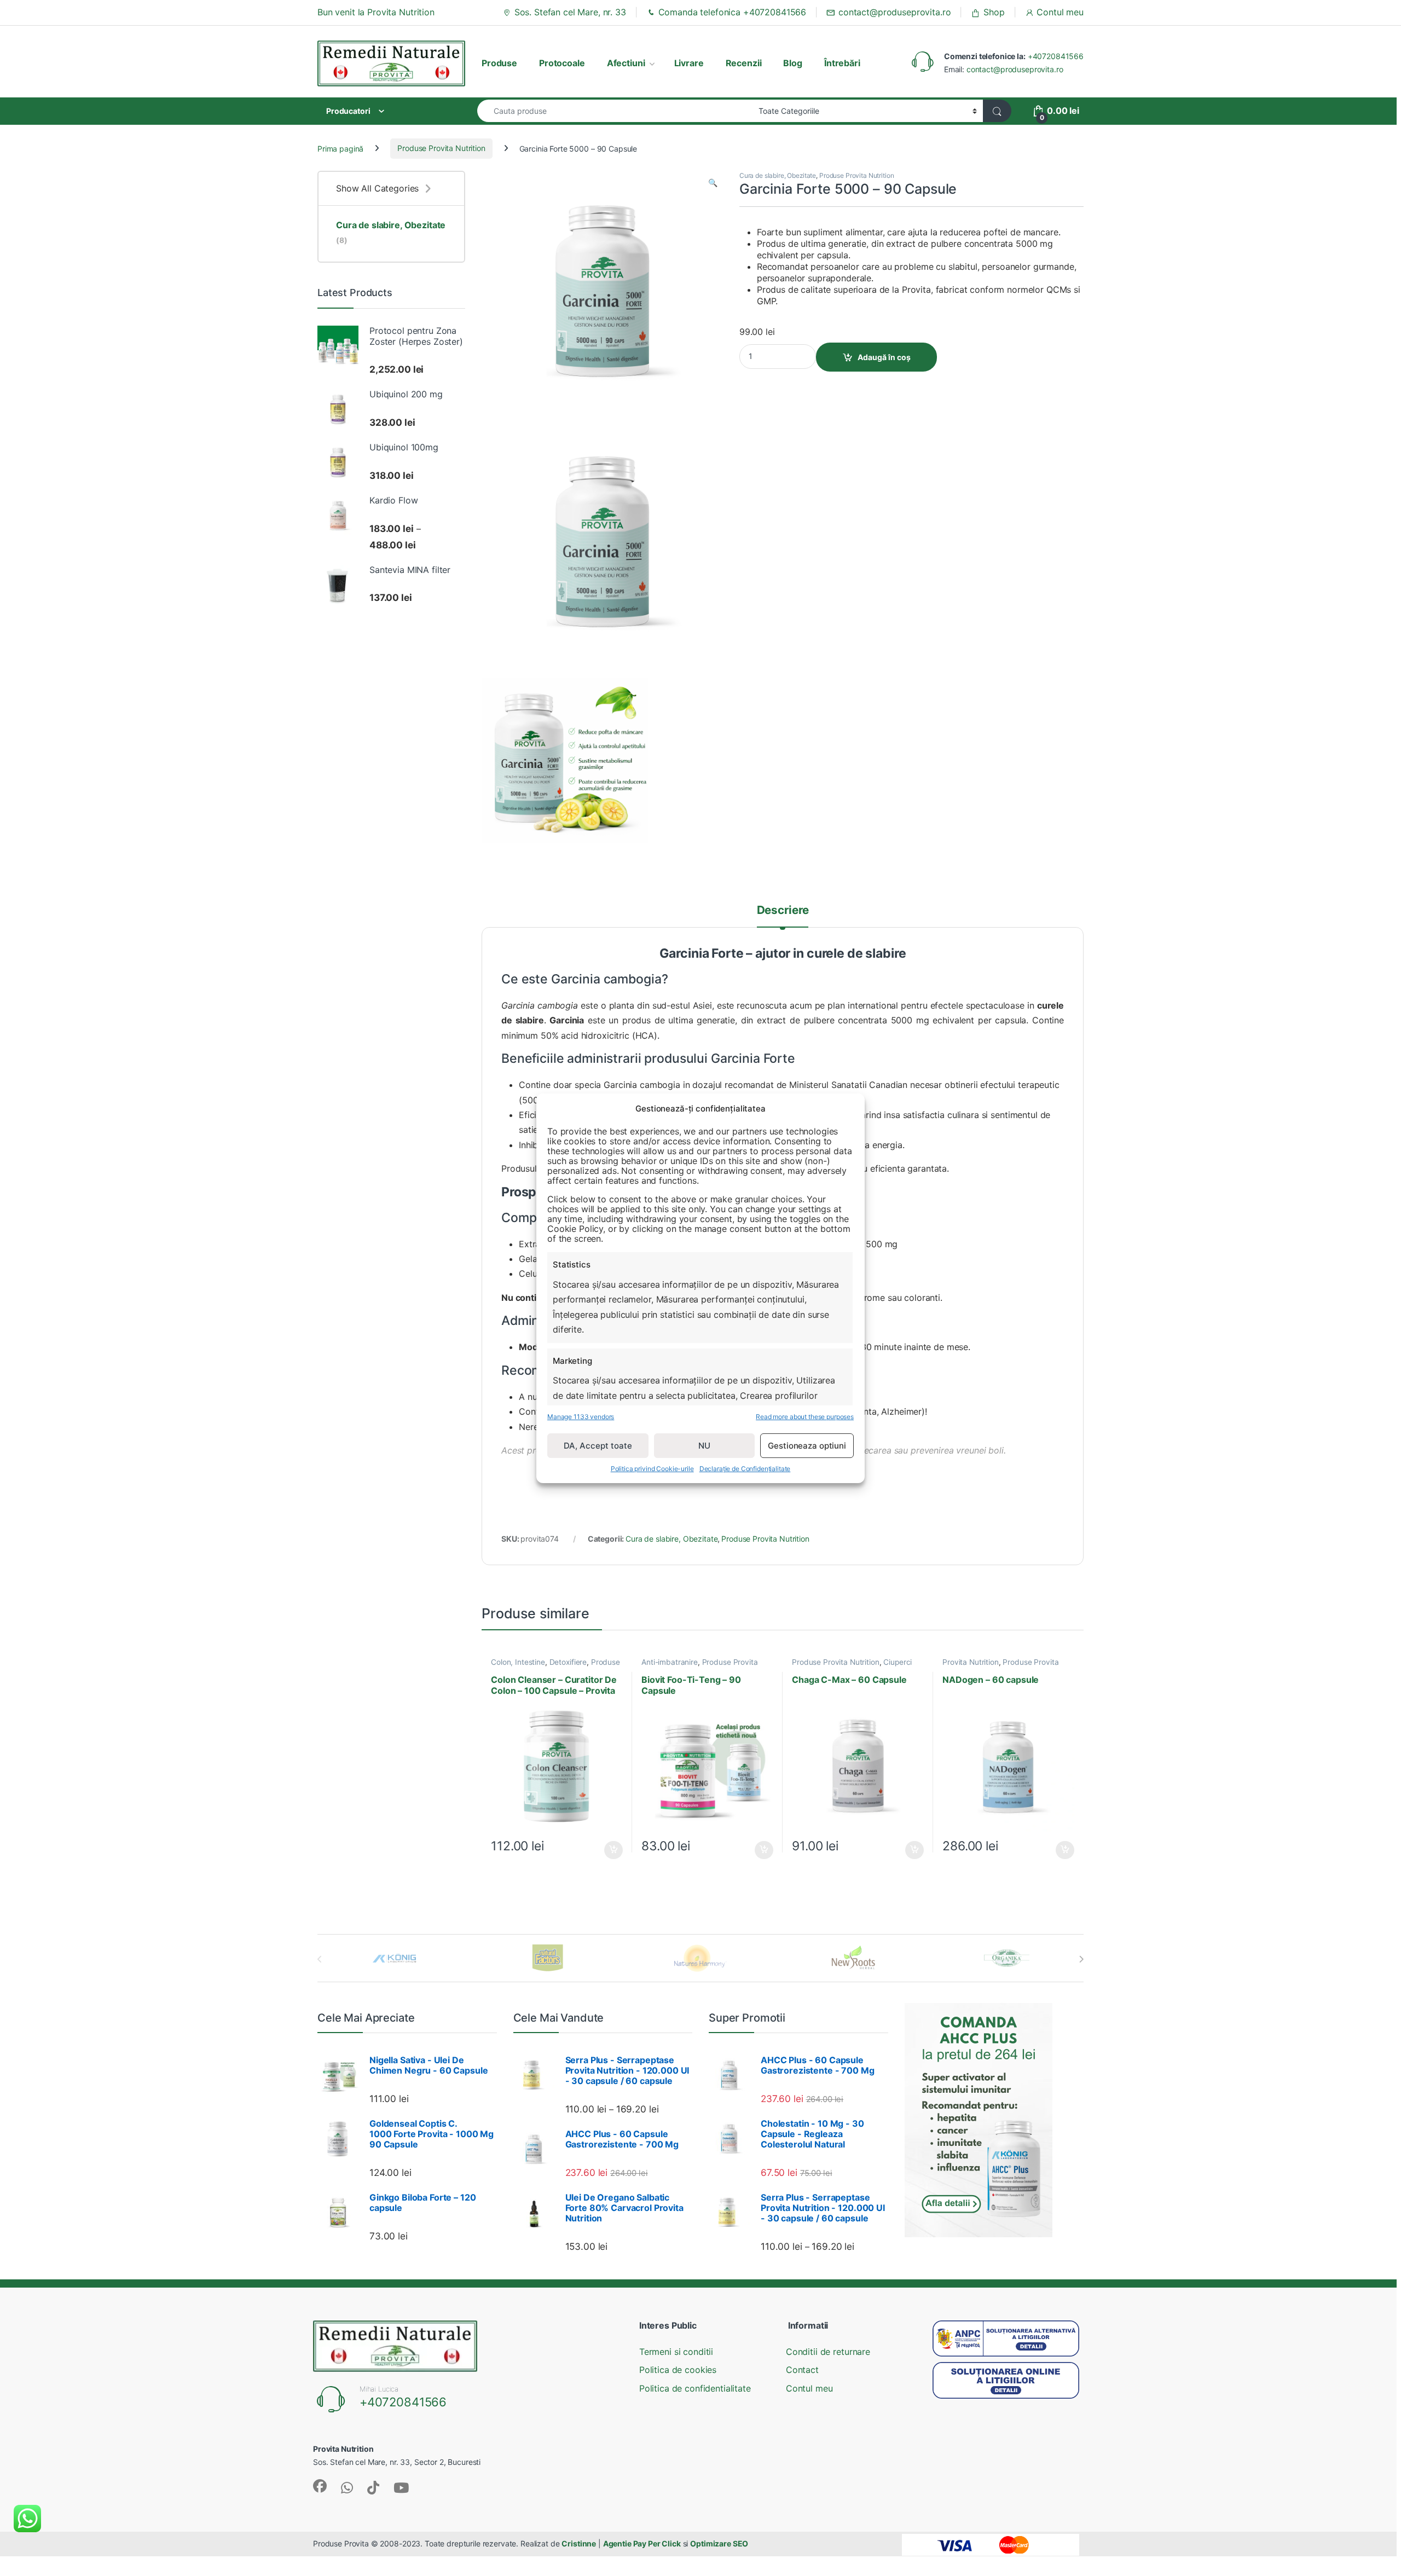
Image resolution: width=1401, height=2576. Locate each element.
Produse (499, 63)
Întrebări (842, 63)
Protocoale (562, 63)
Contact (802, 2370)
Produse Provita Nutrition (441, 148)
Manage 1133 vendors (581, 1416)
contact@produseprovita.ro (895, 12)
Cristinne (579, 2543)
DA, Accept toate (598, 1445)
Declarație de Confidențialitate (745, 1469)
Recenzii (744, 63)
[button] (713, 183)
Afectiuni (626, 63)
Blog (792, 63)
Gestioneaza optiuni (807, 1445)
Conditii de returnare (828, 2352)
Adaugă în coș (884, 357)
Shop (994, 12)
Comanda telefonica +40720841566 (733, 12)
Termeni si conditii (676, 2352)
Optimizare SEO (719, 2543)
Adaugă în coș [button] (609, 1850)
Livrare (689, 63)
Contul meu (1060, 12)
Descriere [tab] (783, 911)
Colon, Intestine (518, 1662)
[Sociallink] (320, 2486)
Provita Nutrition (971, 1662)
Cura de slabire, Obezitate (778, 175)
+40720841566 (1056, 56)
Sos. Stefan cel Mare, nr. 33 (570, 12)
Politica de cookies (678, 2370)
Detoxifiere (568, 1662)
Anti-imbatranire (670, 1662)
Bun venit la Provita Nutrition (376, 12)
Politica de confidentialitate (695, 2388)
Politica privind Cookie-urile (652, 1469)
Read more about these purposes (805, 1416)
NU (704, 1445)
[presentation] (1081, 1959)
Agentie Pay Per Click (642, 2543)
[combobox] (615, 111)
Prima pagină (340, 148)
